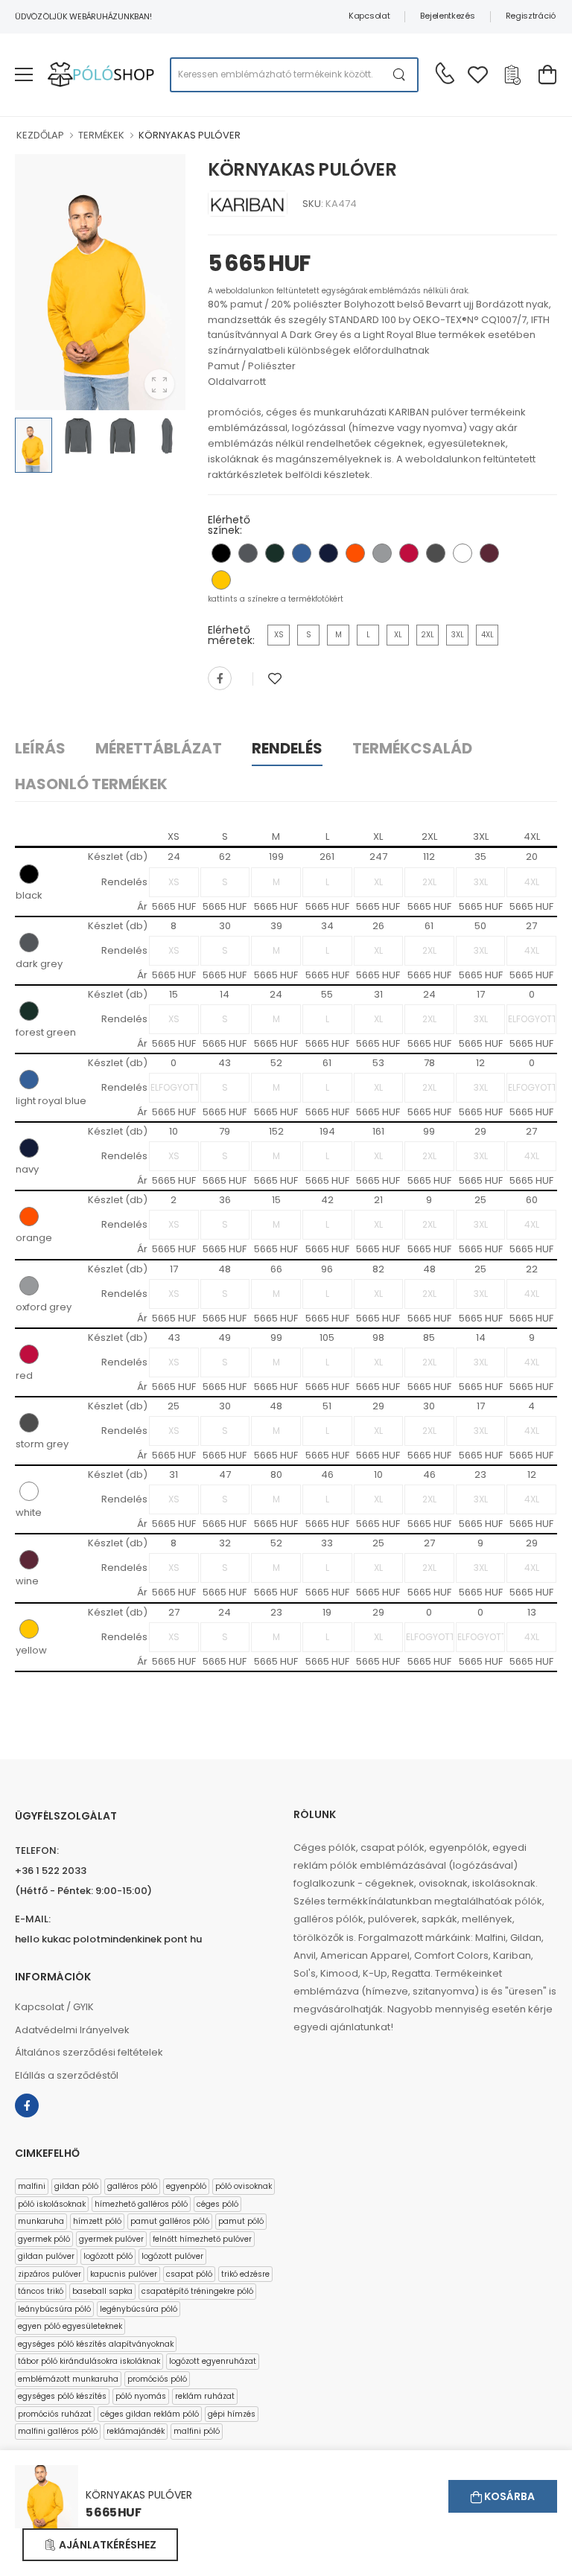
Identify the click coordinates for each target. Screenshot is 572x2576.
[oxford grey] (382, 553)
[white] (463, 553)
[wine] (489, 553)
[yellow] (221, 580)
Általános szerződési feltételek (89, 2052)
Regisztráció (531, 16)
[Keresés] (400, 75)
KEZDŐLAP (40, 135)
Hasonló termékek (91, 784)
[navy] (328, 553)
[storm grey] (436, 553)
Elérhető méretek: (231, 635)
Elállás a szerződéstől (67, 2075)
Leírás (40, 748)
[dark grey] (248, 553)
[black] (221, 553)
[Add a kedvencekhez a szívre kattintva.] (275, 679)
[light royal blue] (302, 553)
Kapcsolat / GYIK (54, 2007)
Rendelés (287, 748)
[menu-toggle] (24, 74)
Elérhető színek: (229, 525)
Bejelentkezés (447, 16)
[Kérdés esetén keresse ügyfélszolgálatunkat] (445, 73)
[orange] (355, 553)
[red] (409, 553)
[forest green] (275, 553)
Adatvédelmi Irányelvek (72, 2030)
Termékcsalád (412, 748)
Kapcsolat (369, 16)
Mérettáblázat (159, 748)
